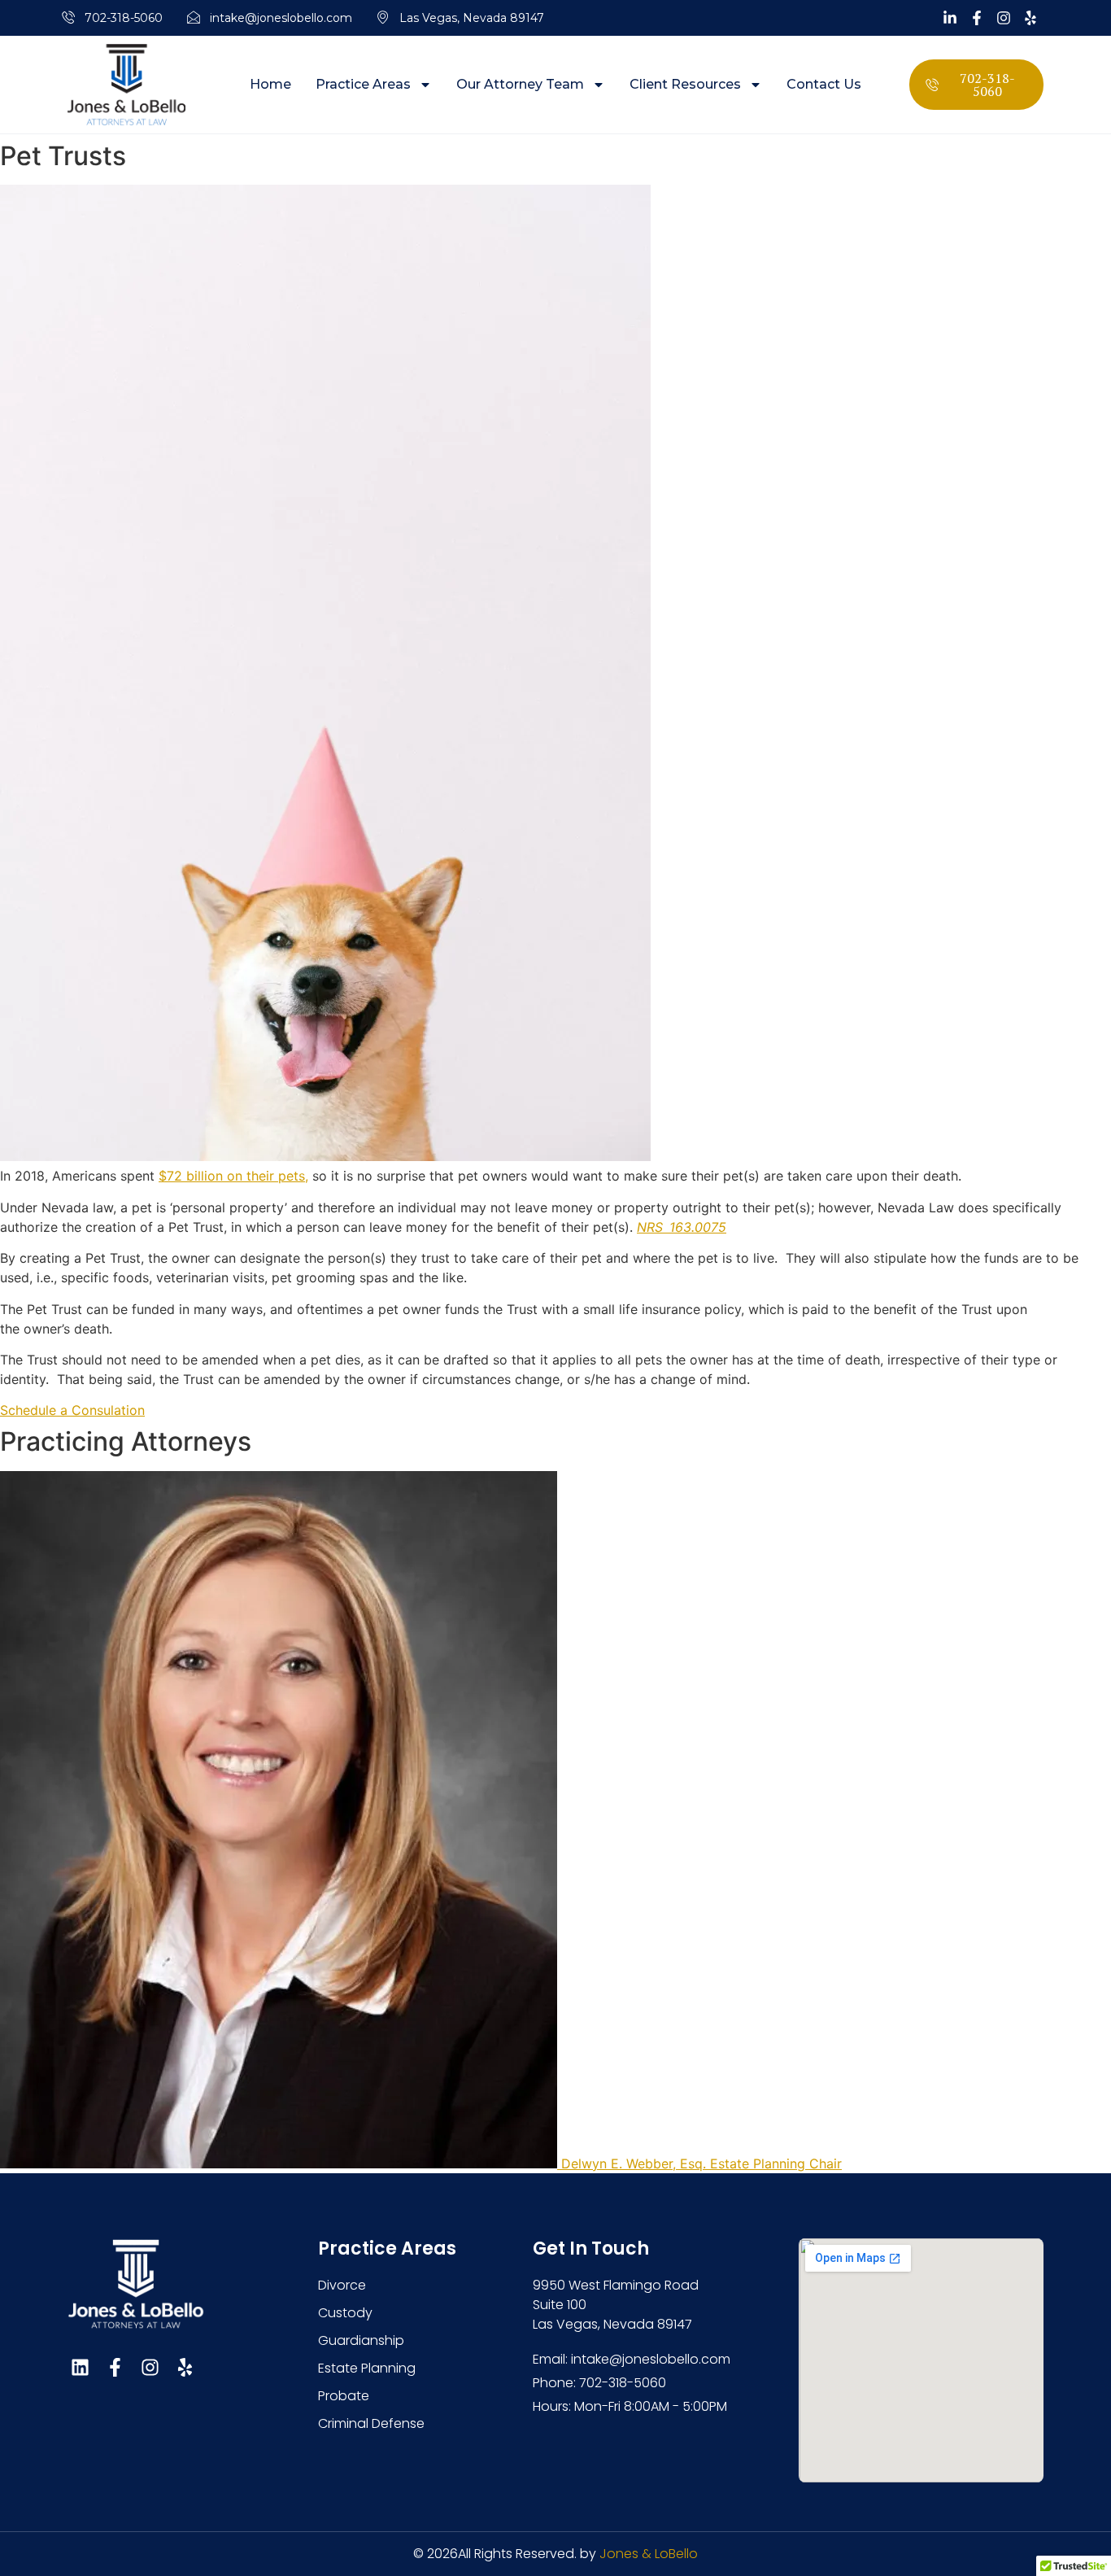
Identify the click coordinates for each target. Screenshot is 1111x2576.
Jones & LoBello (649, 2554)
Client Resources (685, 85)
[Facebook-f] (115, 2367)
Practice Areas (363, 85)
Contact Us (824, 85)
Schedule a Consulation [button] (72, 1410)
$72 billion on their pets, (233, 1176)
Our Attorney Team (520, 85)
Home (270, 85)
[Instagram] (150, 2367)
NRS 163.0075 (682, 1227)
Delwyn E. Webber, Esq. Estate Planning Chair (701, 2163)
